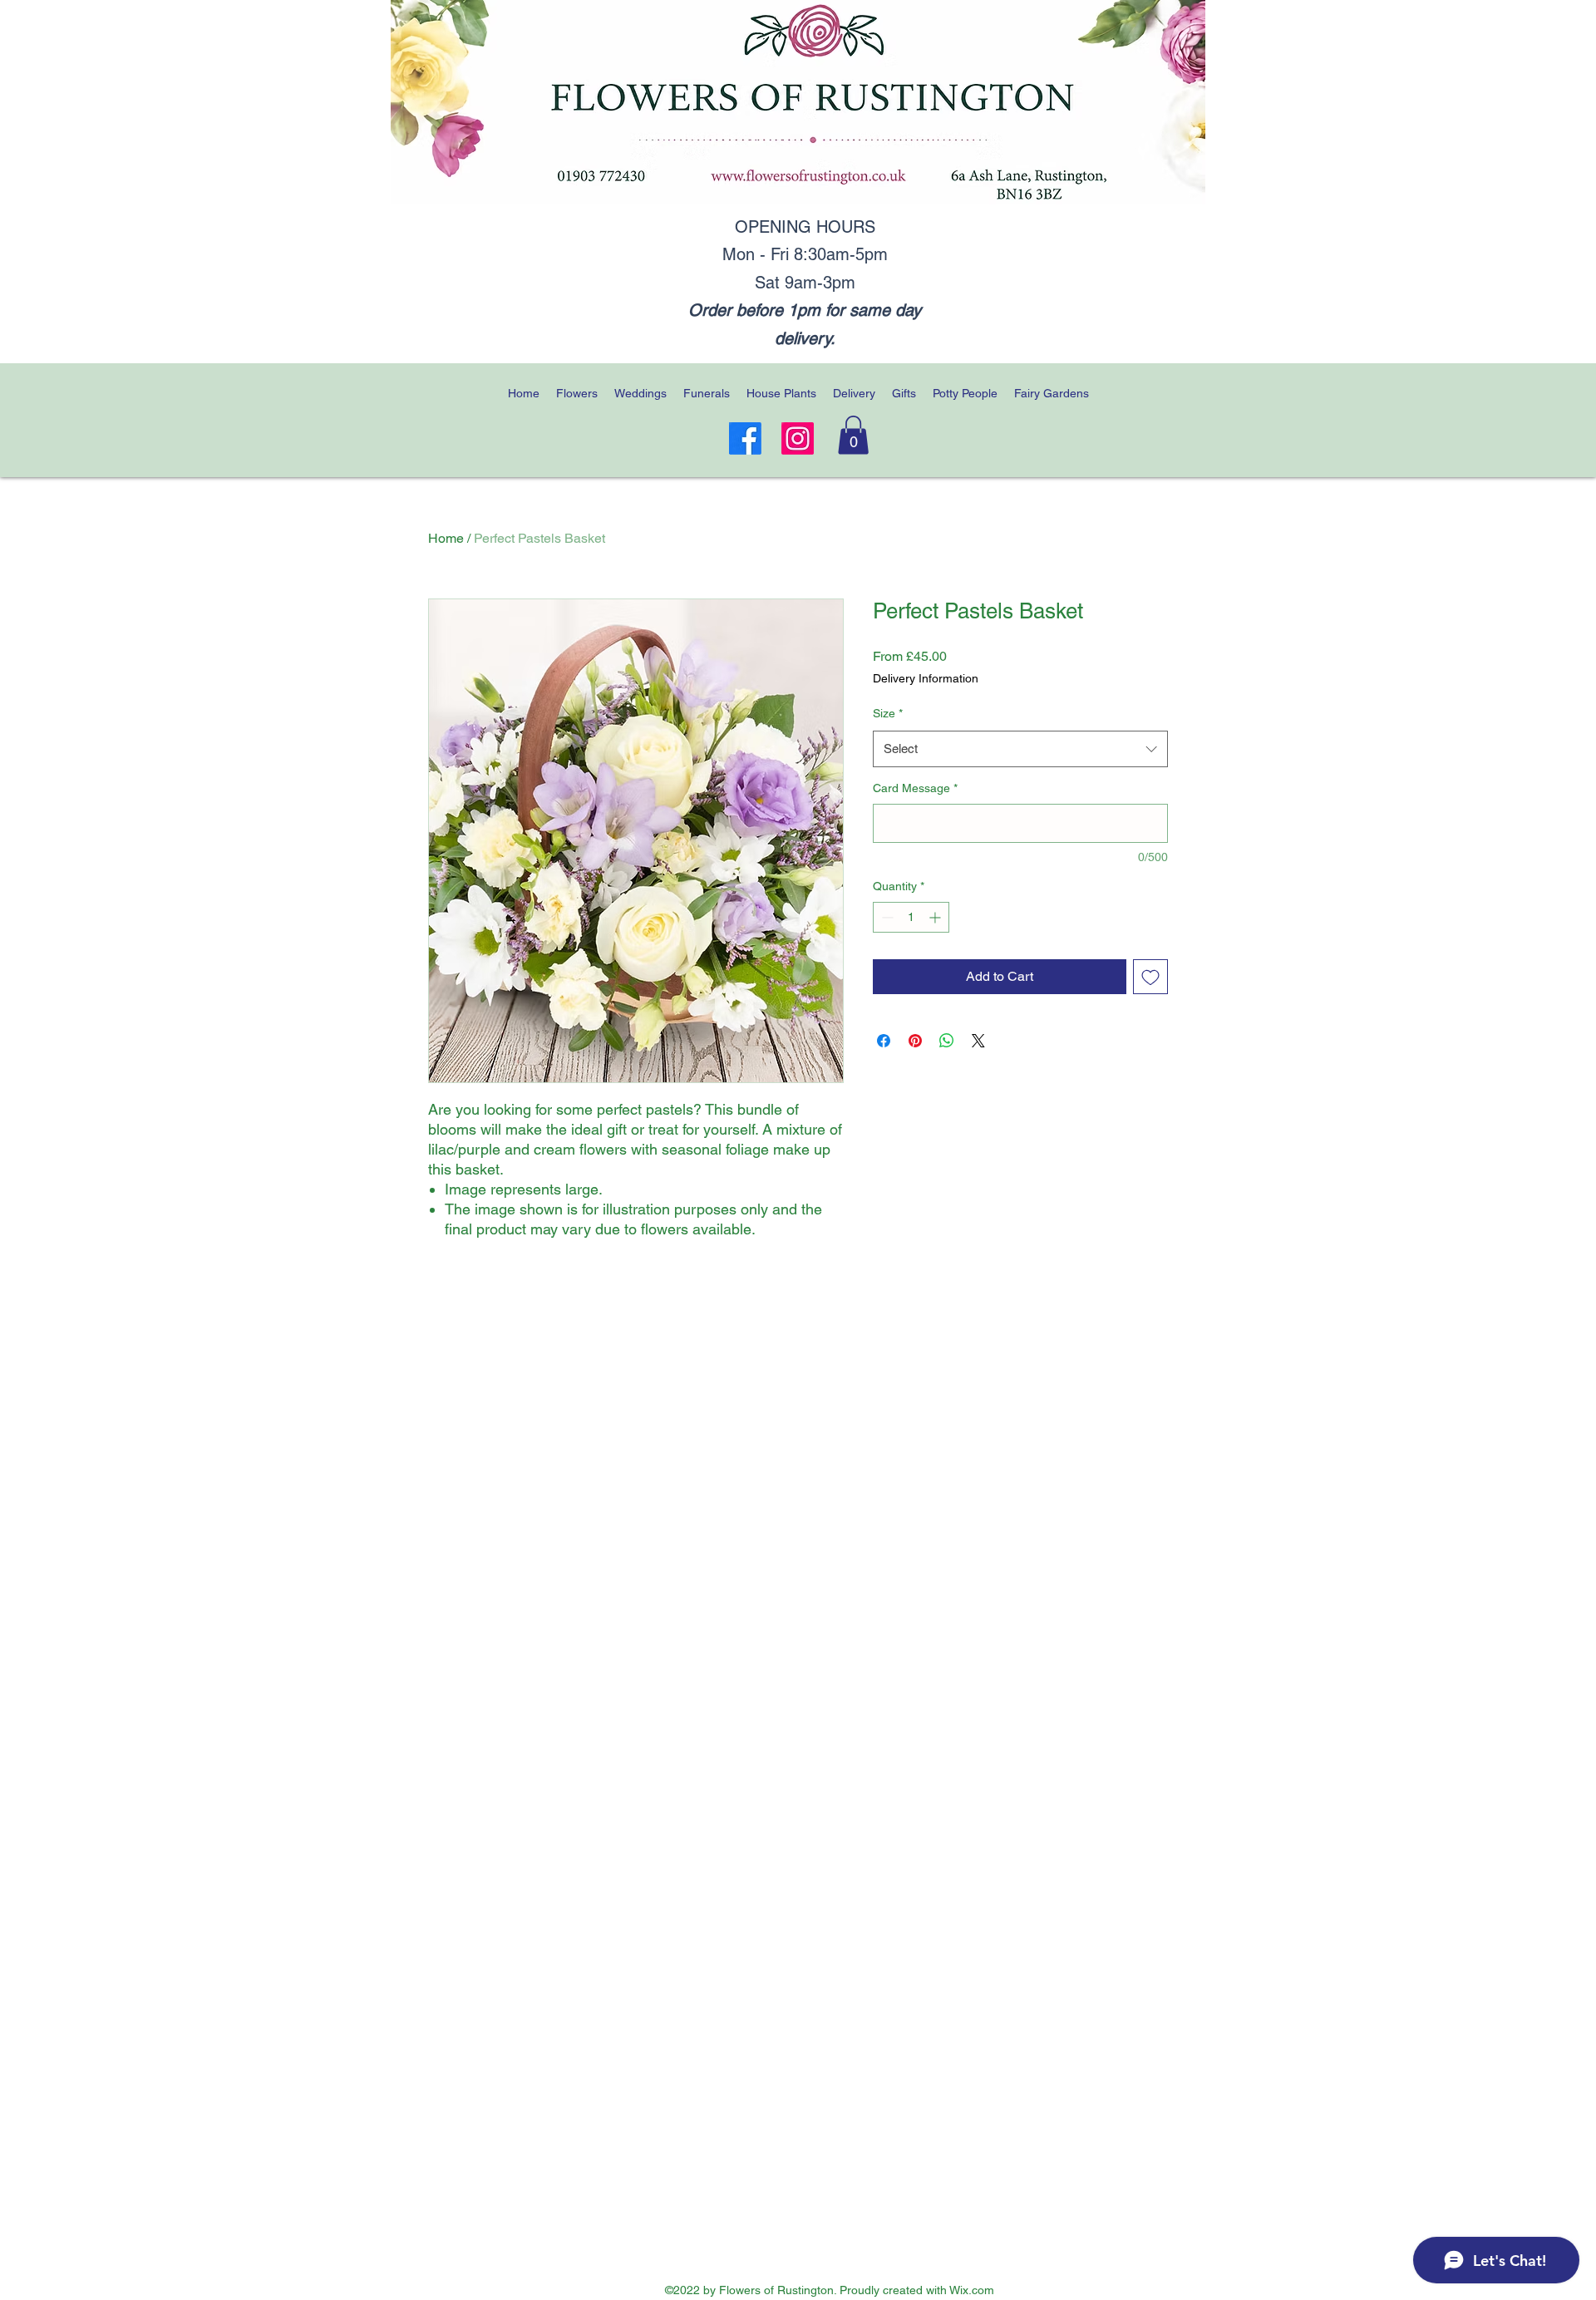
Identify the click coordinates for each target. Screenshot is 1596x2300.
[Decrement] (886, 917)
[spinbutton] (911, 917)
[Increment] (936, 917)
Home (446, 538)
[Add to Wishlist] (1150, 977)
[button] (853, 435)
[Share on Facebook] (884, 1041)
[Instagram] (798, 438)
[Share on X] (978, 1041)
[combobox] (1020, 749)
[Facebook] (745, 438)
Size (888, 713)
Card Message (915, 788)
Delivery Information (926, 678)
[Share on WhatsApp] (947, 1041)
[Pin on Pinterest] (915, 1041)
